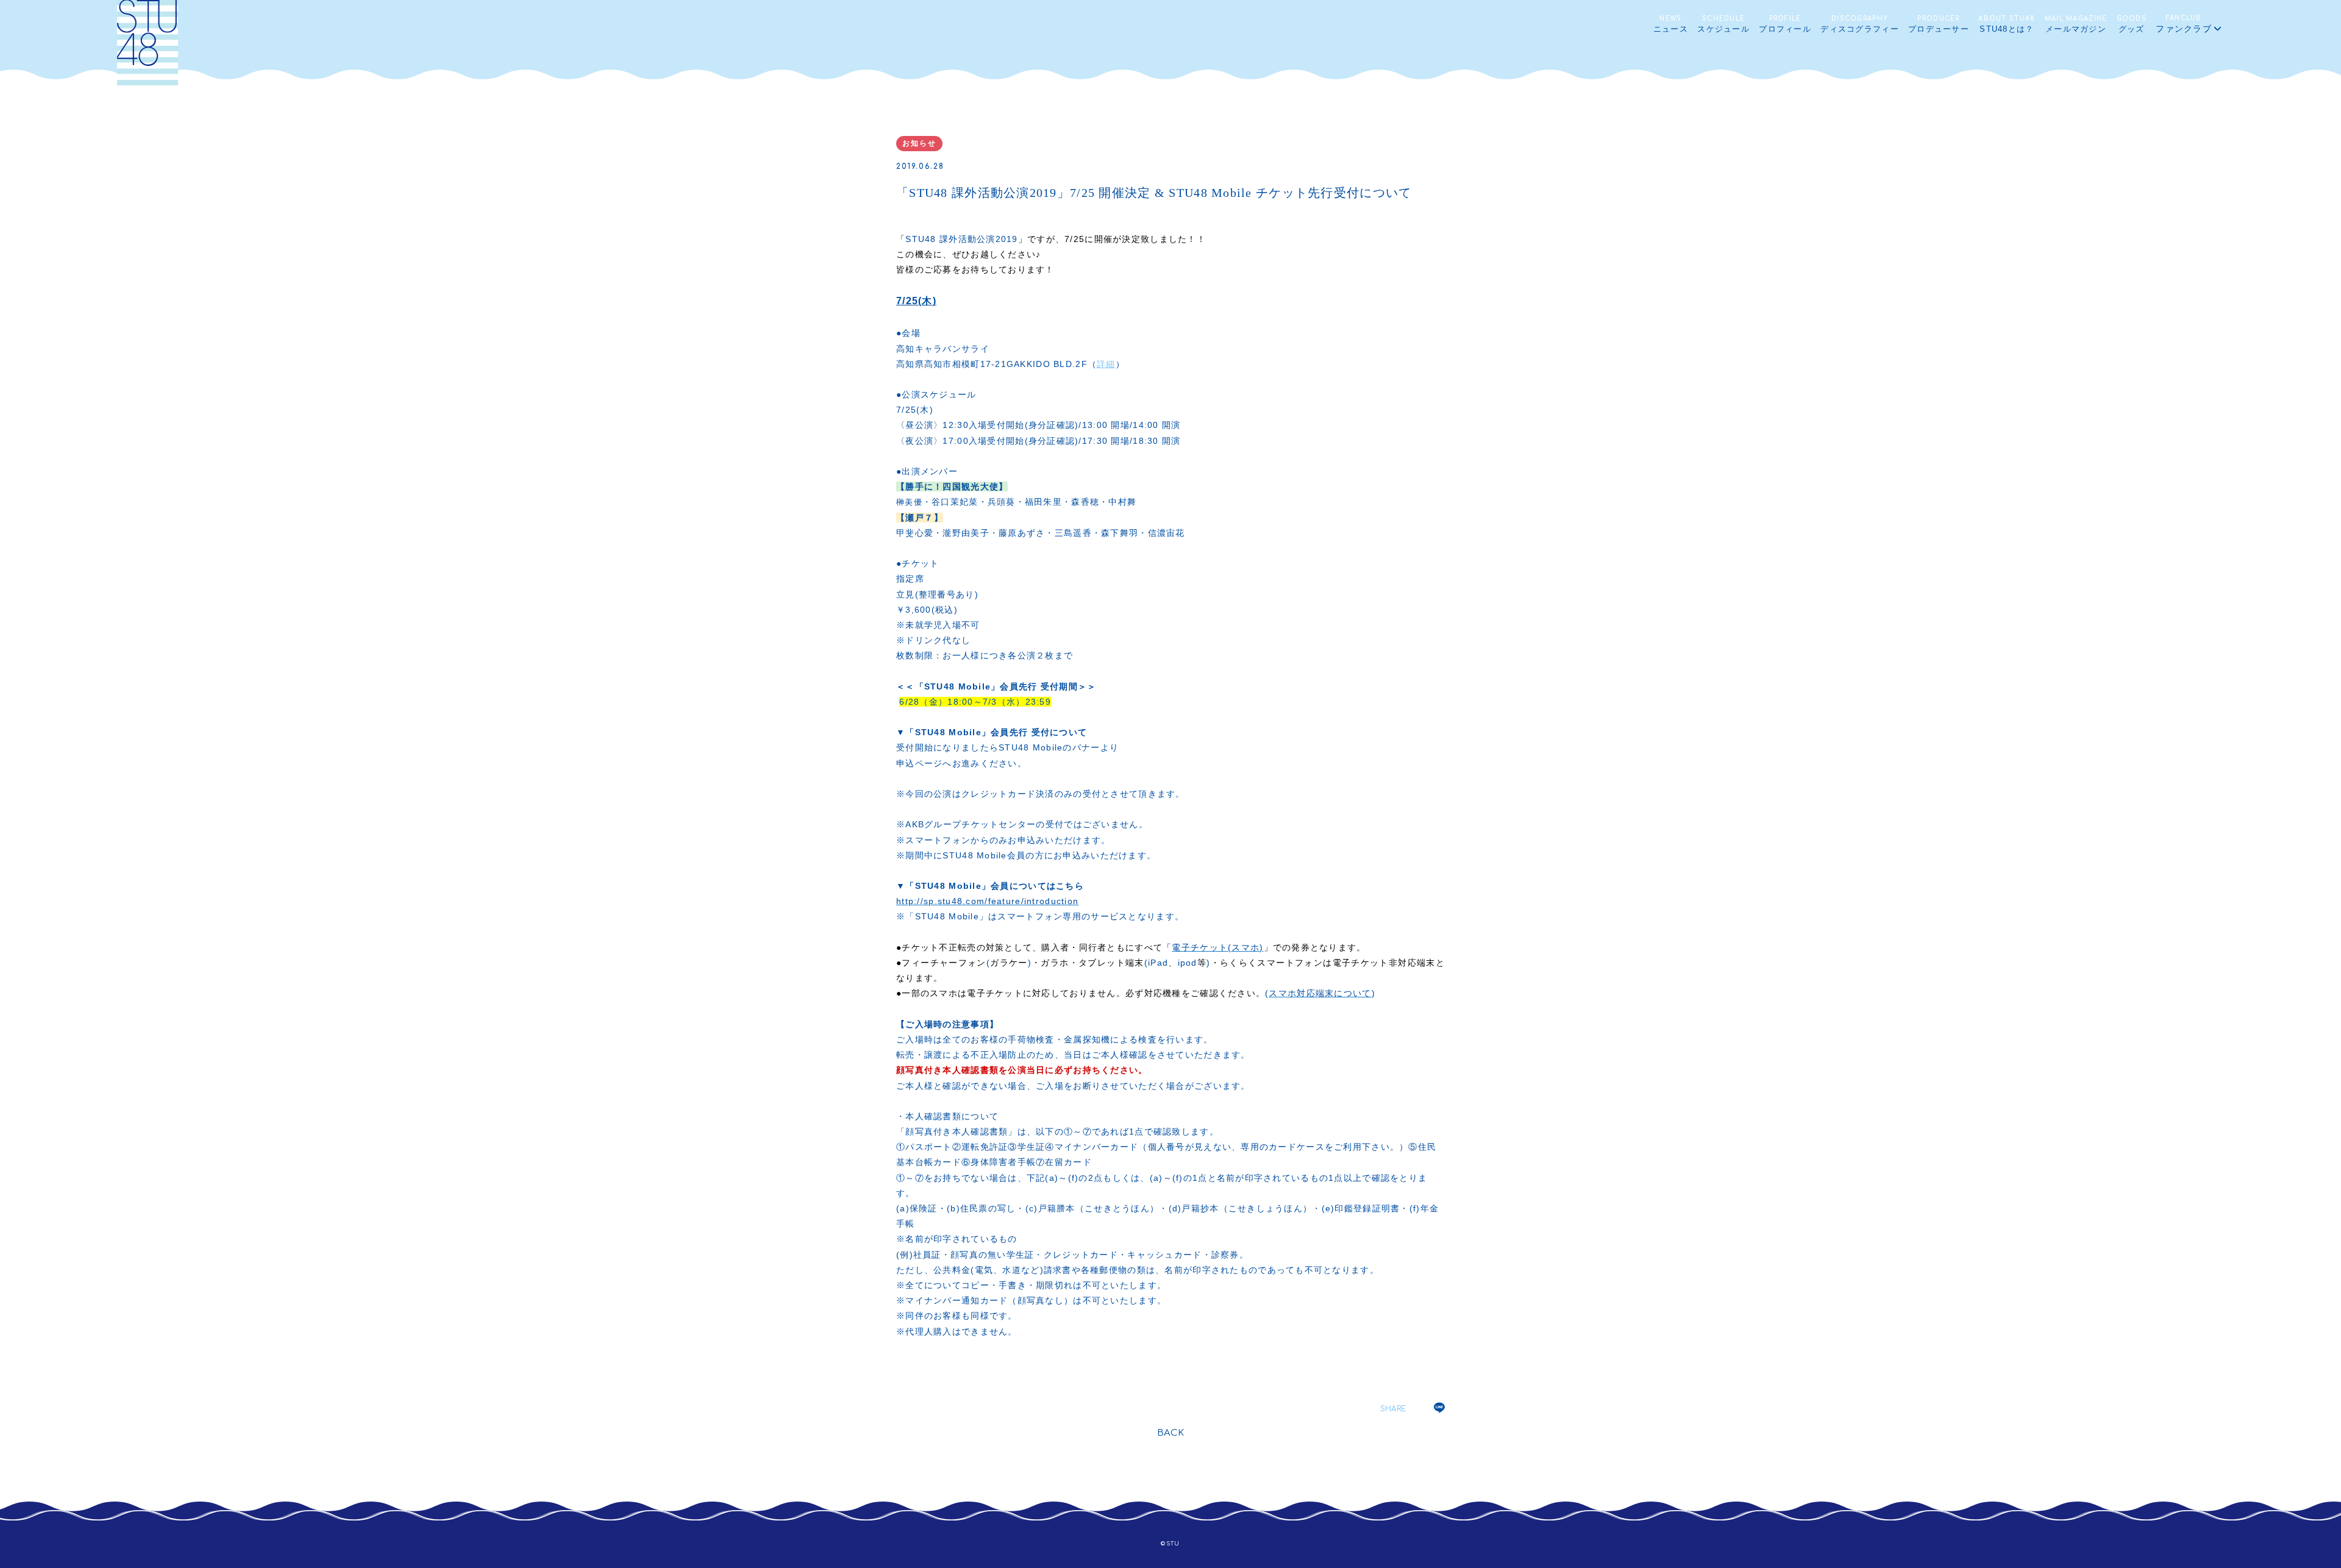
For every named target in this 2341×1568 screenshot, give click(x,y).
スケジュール (1723, 24)
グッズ (2132, 24)
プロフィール (1785, 24)
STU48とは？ (2007, 24)
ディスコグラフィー (1860, 24)
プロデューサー (1939, 24)
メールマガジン (2076, 24)
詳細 (1106, 364)
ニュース (1671, 24)
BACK (1171, 1433)
